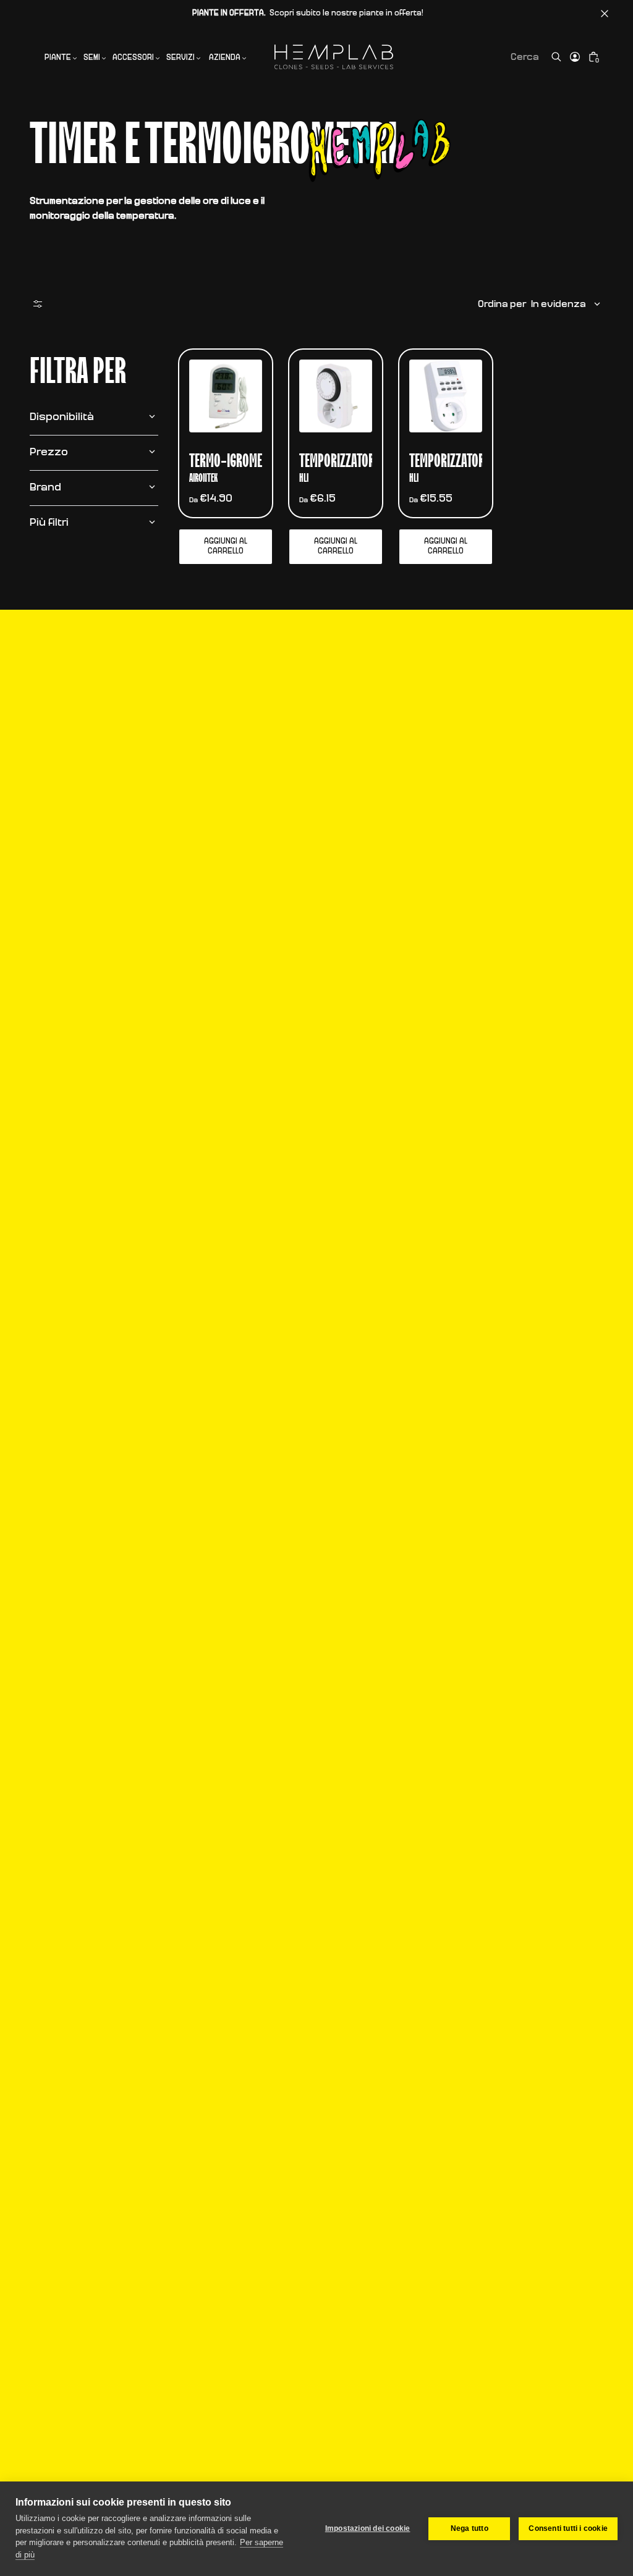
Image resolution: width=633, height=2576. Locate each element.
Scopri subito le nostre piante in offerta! (308, 13)
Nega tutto (469, 2528)
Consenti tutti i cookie (568, 2528)
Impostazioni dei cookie (368, 2528)
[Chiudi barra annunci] (605, 14)
